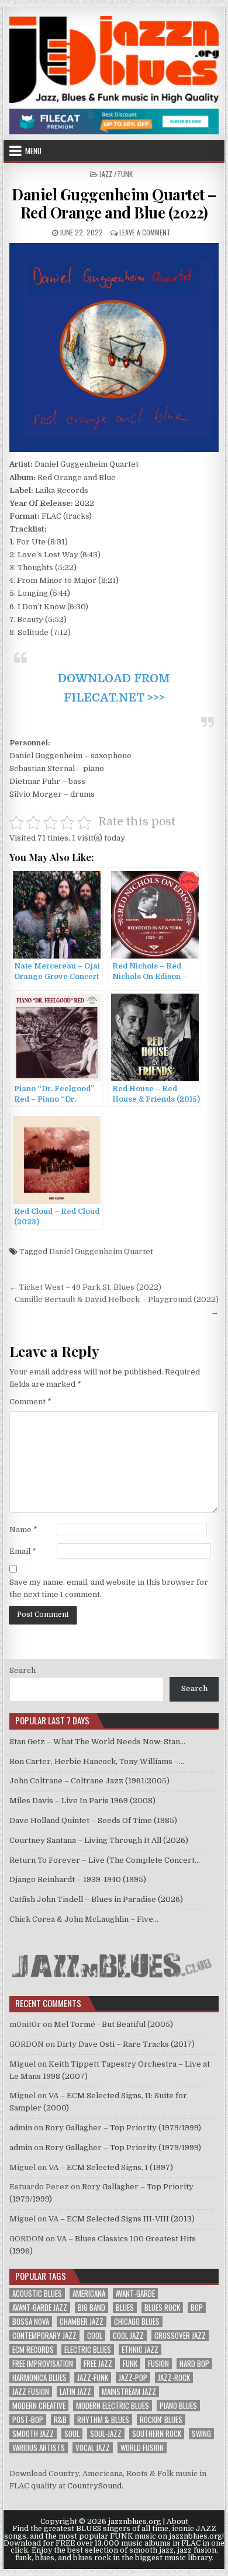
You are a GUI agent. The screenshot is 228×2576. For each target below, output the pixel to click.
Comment (30, 1402)
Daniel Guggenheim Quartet (101, 1251)
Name (23, 1530)
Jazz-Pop (133, 2378)
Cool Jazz (128, 2336)
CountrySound (94, 2486)
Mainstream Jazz (129, 2392)
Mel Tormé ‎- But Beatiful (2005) (113, 2024)
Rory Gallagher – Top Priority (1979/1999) (123, 2128)
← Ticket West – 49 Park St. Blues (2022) (85, 1287)
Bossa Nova (31, 2322)
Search (23, 1670)
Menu (33, 151)
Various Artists (39, 2448)
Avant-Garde (135, 2294)
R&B (60, 2420)
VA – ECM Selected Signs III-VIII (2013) (122, 2219)
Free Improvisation (43, 2364)
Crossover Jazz (180, 2336)
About (177, 2522)
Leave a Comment (145, 232)
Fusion (158, 2364)
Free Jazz (98, 2364)
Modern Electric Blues (113, 2406)
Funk (130, 2364)
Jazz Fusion (31, 2392)
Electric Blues (88, 2350)
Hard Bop (194, 2364)
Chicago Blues (137, 2322)
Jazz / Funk (116, 174)
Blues (125, 2308)
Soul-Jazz (106, 2434)
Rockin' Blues (161, 2420)
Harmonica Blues (39, 2378)
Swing (201, 2434)
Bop (197, 2308)
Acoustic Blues (37, 2294)
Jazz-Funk (93, 2378)
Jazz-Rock (174, 2378)
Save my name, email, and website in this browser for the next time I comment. (109, 1588)
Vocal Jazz (93, 2448)
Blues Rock (162, 2308)
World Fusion (142, 2448)
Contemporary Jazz (44, 2336)
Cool (95, 2336)
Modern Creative (39, 2406)
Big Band (91, 2308)
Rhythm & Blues (103, 2420)
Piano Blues (178, 2406)
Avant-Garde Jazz (40, 2308)
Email (23, 1551)
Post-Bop (28, 2420)
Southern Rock (157, 2434)
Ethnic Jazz (140, 2350)
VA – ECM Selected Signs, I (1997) (111, 2167)
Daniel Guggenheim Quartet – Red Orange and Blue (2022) (114, 203)
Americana (89, 2294)
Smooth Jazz (33, 2434)
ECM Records (33, 2350)
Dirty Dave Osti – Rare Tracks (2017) (126, 2044)
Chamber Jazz (82, 2322)
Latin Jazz (75, 2392)
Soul (72, 2434)
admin (21, 2128)
